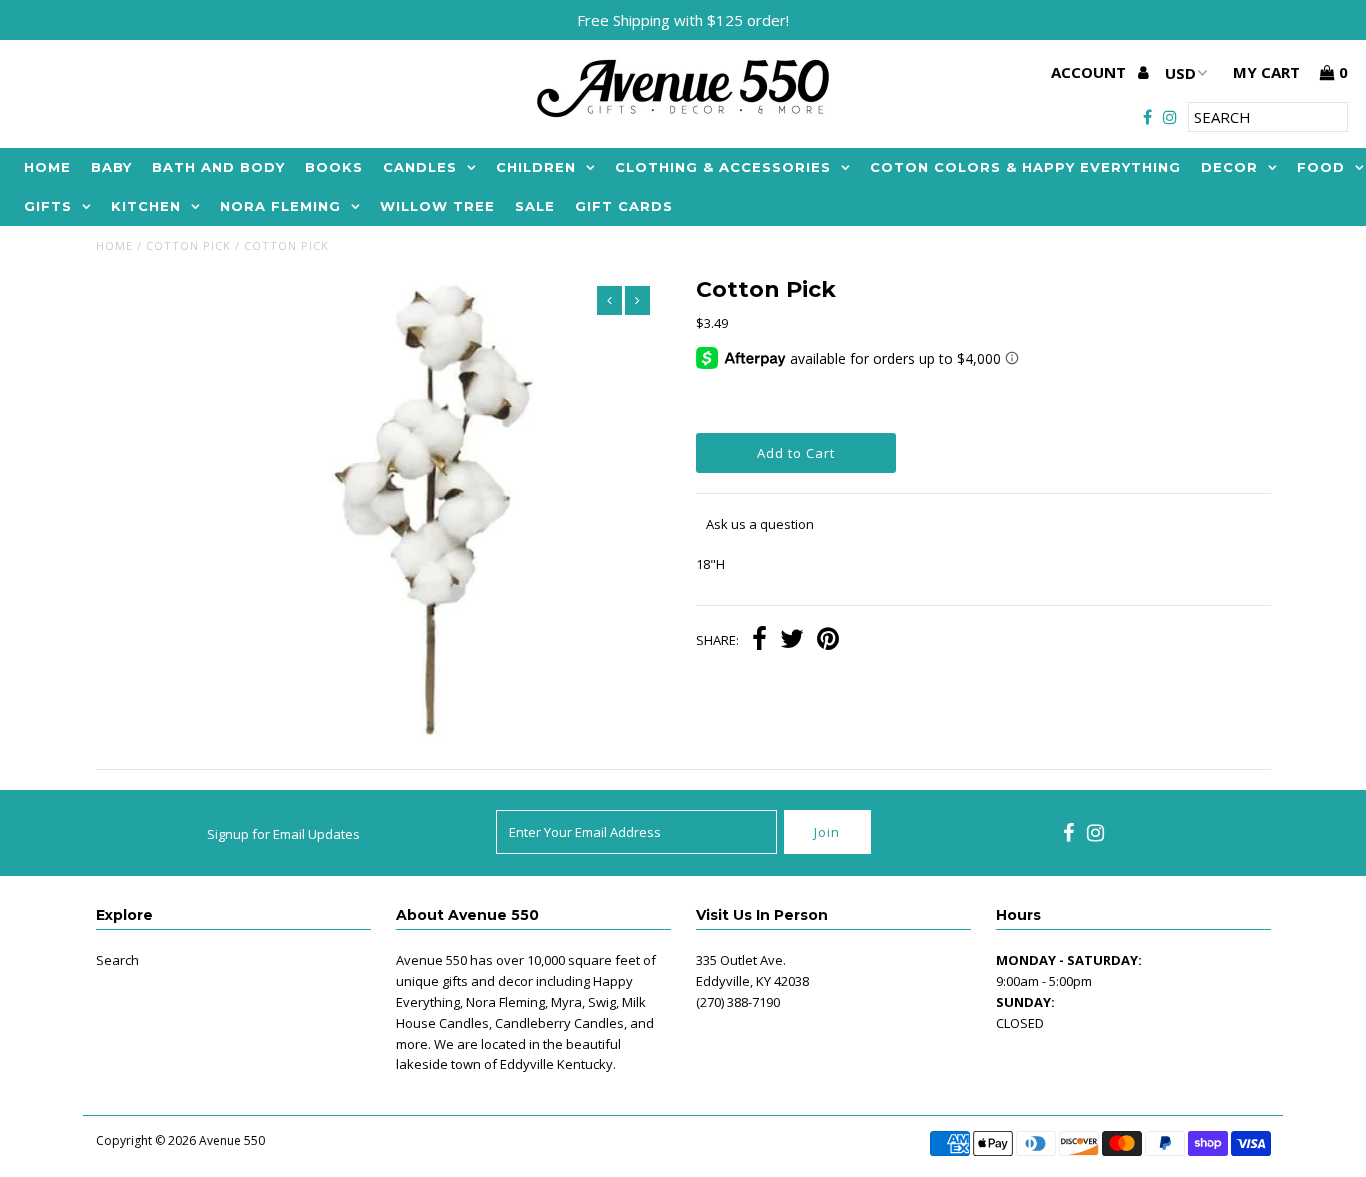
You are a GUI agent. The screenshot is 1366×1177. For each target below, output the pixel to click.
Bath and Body (218, 167)
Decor (1229, 167)
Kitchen (146, 206)
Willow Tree (437, 206)
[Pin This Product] (828, 641)
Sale (535, 206)
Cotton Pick (188, 245)
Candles (420, 167)
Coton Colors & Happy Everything (1025, 167)
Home (47, 167)
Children (536, 167)
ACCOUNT (1090, 72)
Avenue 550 (232, 1140)
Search (117, 960)
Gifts (48, 206)
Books (334, 167)
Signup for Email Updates (283, 834)
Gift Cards (624, 206)
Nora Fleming (280, 206)
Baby (111, 167)
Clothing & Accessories (723, 167)
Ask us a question (760, 524)
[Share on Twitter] (792, 641)
